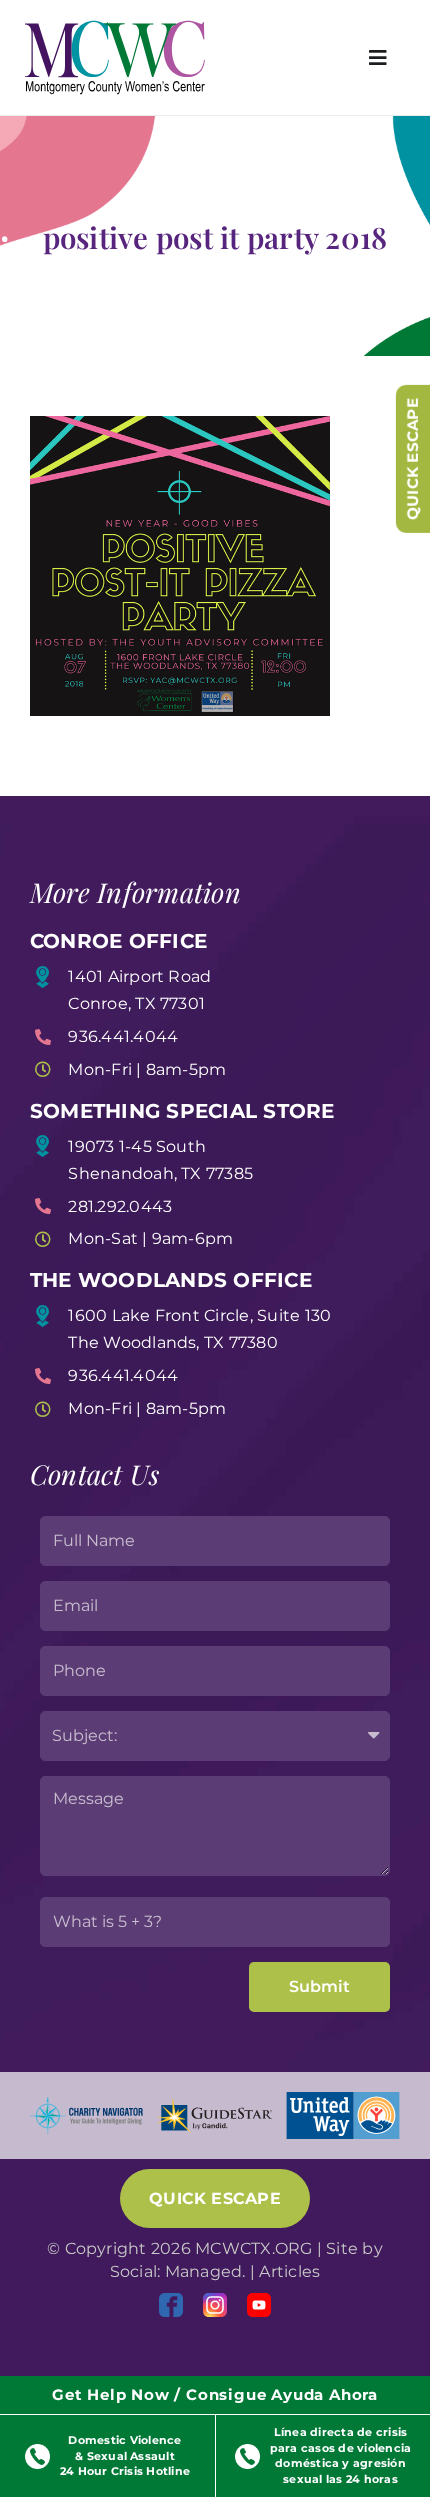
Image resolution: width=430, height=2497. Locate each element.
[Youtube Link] (259, 2305)
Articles (289, 2271)
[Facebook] (171, 2305)
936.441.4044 (123, 1036)
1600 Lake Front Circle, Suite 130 (199, 1315)
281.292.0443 (120, 1206)
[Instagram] (215, 2305)
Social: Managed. (178, 2271)
